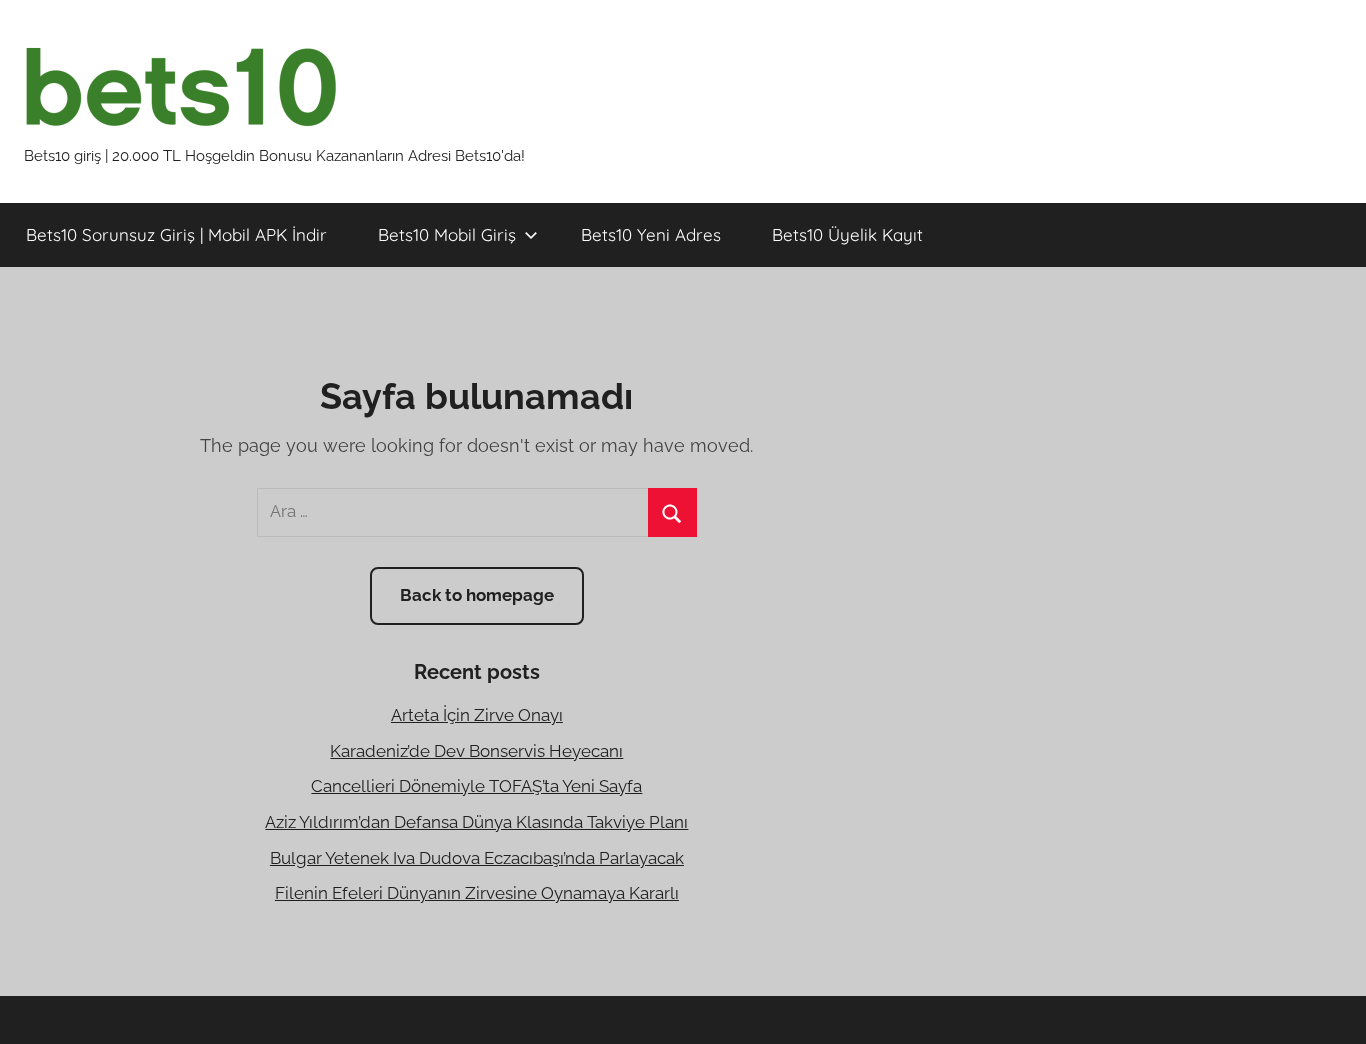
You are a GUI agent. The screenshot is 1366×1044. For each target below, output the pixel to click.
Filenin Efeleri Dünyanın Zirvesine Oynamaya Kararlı (477, 893)
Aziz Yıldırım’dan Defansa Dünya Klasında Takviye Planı (476, 822)
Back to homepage (477, 595)
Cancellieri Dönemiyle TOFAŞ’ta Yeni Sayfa (476, 786)
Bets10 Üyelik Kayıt (847, 234)
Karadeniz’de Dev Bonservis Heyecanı (476, 751)
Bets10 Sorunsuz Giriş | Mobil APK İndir (176, 234)
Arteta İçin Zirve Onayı (477, 715)
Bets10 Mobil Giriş (447, 234)
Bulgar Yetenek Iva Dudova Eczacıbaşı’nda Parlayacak (477, 858)
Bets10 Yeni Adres (651, 234)
